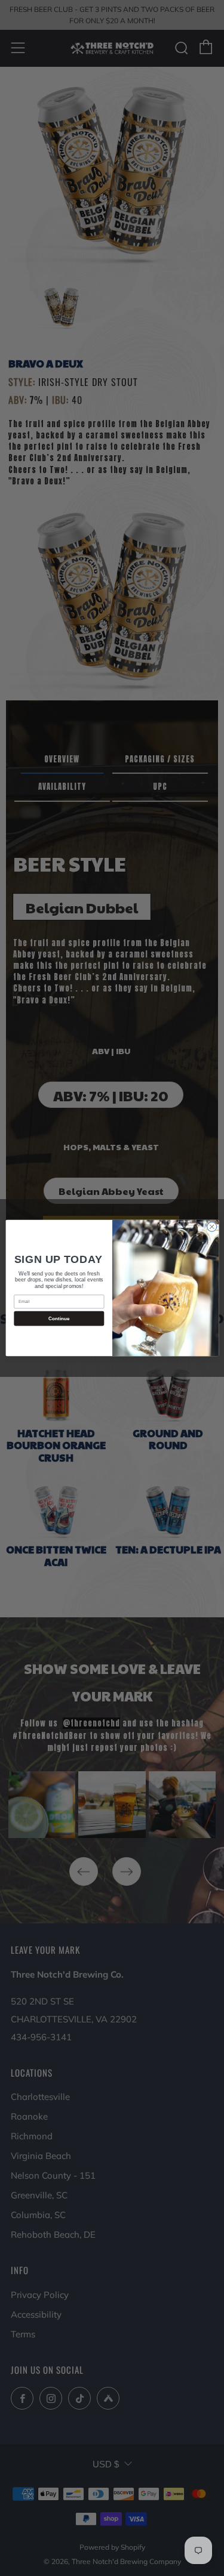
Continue (59, 1318)
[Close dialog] (211, 1227)
